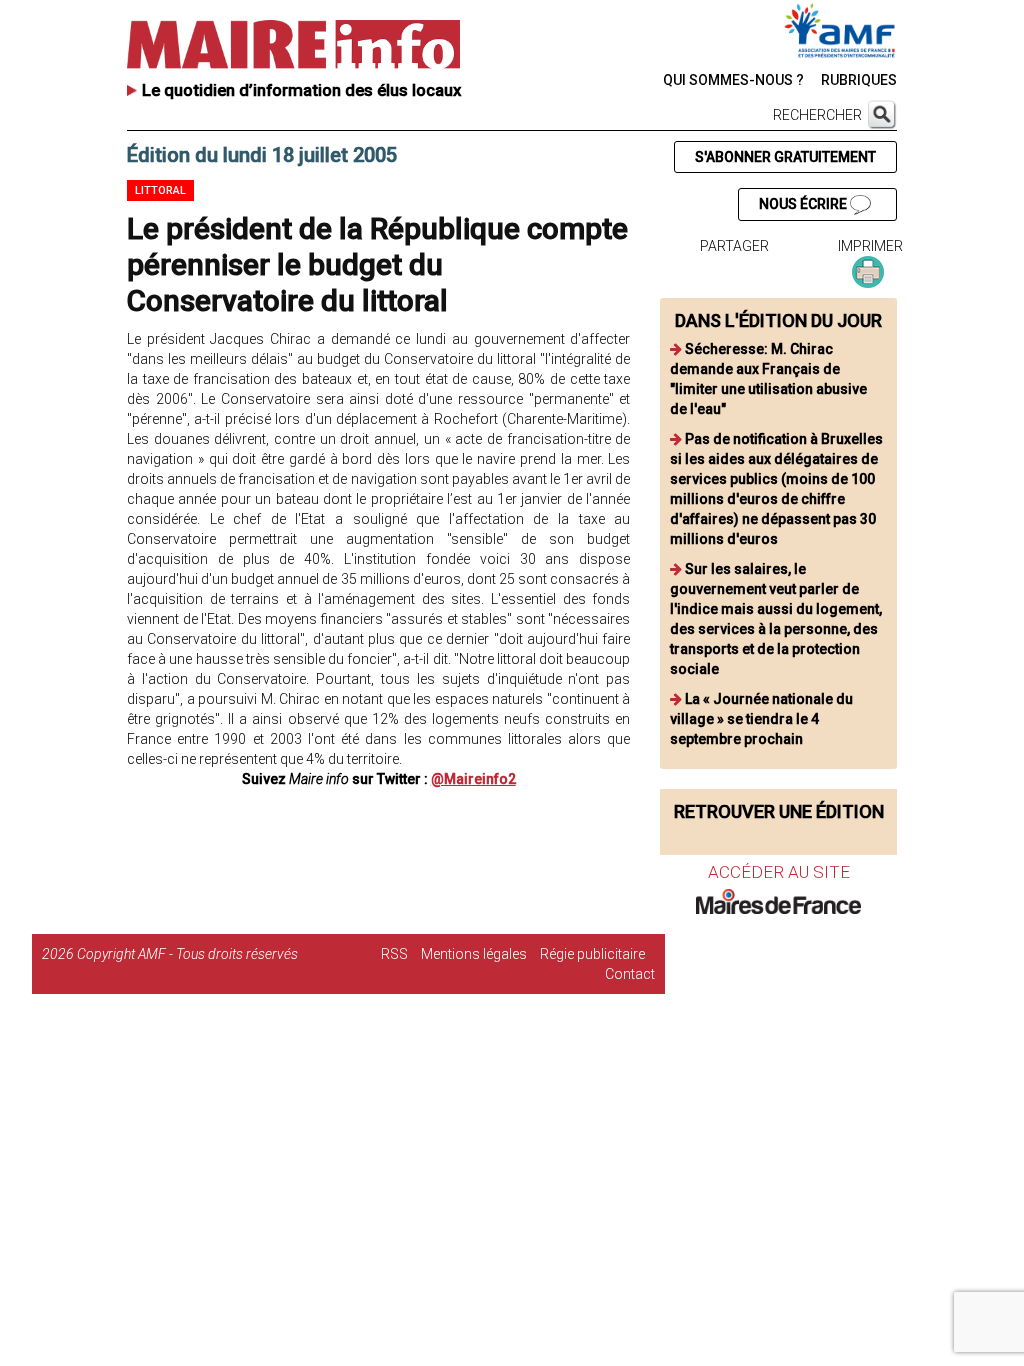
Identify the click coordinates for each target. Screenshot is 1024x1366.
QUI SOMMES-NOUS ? (733, 80)
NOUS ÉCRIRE (804, 204)
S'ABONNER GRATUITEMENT (785, 157)
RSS (394, 954)
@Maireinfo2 (473, 779)
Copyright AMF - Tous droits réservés (187, 954)
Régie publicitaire (592, 954)
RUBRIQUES (859, 80)
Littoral (160, 190)
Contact (630, 974)
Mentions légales (474, 954)
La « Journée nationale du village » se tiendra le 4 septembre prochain (761, 719)
